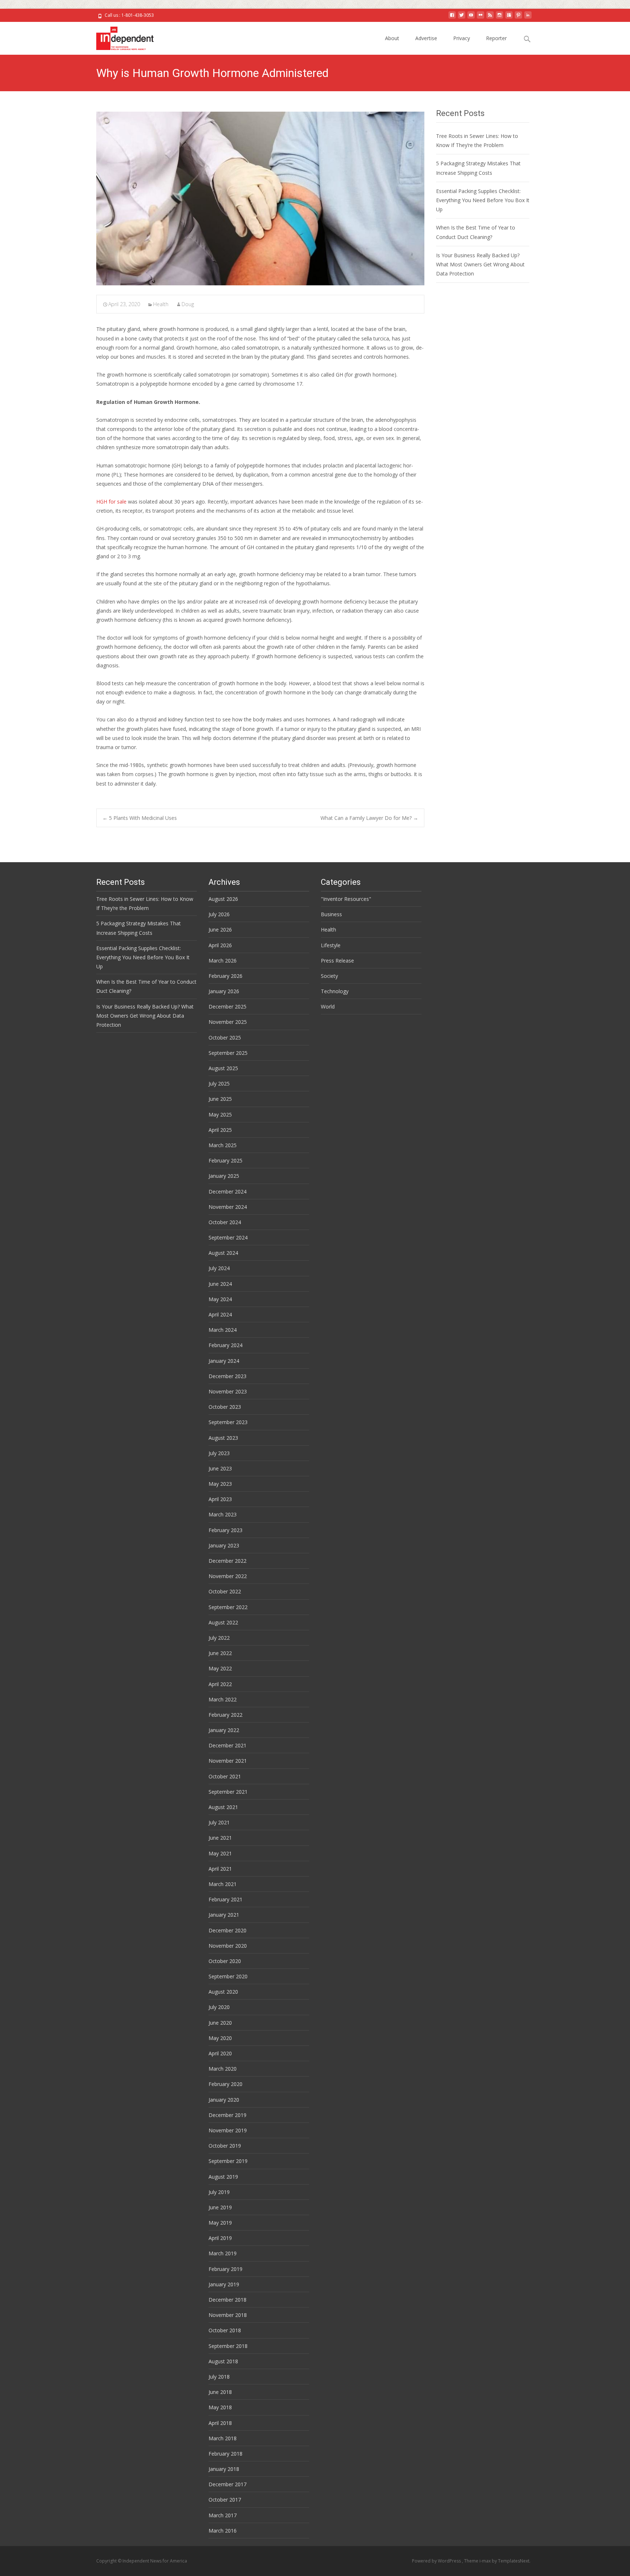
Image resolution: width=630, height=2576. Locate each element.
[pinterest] (518, 18)
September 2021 (228, 1792)
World (328, 1007)
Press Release (337, 961)
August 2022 (223, 1622)
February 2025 (225, 1160)
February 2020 (225, 2084)
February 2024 (225, 1345)
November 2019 (228, 2130)
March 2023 (223, 1514)
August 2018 (223, 2361)
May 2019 (220, 2223)
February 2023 (225, 1530)
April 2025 (220, 1130)
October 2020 (225, 1961)
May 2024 (220, 1299)
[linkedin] (528, 18)
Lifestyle (331, 945)
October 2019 (225, 2146)
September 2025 (228, 1053)
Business (331, 914)
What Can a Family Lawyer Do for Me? (369, 818)
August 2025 (223, 1068)
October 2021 (225, 1776)
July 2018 (219, 2377)
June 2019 (220, 2207)
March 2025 (223, 1145)
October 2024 (225, 1222)
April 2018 (220, 2423)
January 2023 (224, 1545)
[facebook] (452, 18)
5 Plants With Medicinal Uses (140, 818)
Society (329, 976)
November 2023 (228, 1391)
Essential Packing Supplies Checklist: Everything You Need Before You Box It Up (483, 200)
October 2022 (225, 1591)
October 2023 (225, 1407)
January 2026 (224, 991)
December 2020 (227, 1930)
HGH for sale (111, 502)
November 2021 (228, 1761)
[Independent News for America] (119, 36)
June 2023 (220, 1468)
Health (161, 304)
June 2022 (220, 1653)
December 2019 (227, 2115)
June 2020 (220, 2023)
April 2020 (220, 2053)
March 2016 (223, 2531)
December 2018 (227, 2300)
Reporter (496, 38)
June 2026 (220, 930)
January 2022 (224, 1730)
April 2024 (220, 1314)
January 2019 (224, 2284)
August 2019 (223, 2177)
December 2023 (227, 1376)
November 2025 (228, 1022)
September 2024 (228, 1237)
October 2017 (225, 2500)
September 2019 (228, 2161)
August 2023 (223, 1438)
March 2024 (223, 1330)
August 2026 (223, 899)
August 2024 (223, 1253)
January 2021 (224, 1915)
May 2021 (220, 1853)
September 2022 (228, 1607)
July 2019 (219, 2192)
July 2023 (219, 1453)
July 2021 (219, 1822)
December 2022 (227, 1561)
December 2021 (227, 1745)
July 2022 (219, 1638)
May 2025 (220, 1115)
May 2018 (220, 2407)
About (392, 38)
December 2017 (227, 2484)
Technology (335, 991)
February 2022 (225, 1715)
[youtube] (471, 18)
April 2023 (220, 1499)
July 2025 (219, 1083)
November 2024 (228, 1207)
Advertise (426, 38)
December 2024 (227, 1191)
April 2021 (220, 1869)
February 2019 (225, 2269)
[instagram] (499, 18)
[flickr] (481, 18)
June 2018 (220, 2392)
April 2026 (220, 945)
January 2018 (224, 2469)
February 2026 (225, 976)
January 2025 (224, 1176)
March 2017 (223, 2515)
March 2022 (223, 1699)
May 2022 (220, 1668)
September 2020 (228, 1976)
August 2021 (223, 1807)
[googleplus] (509, 18)
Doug (188, 304)
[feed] (490, 18)
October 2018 (225, 2330)
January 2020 (224, 2100)
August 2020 (223, 1992)
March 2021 (223, 1884)
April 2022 (220, 1684)
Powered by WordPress (437, 2561)
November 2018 (228, 2315)
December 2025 (227, 1007)
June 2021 (220, 1838)
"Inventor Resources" (346, 899)
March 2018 (223, 2438)
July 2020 (219, 2007)
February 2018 (225, 2454)
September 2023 (228, 1422)
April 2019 (220, 2238)
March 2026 (223, 961)
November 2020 (228, 1946)
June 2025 (220, 1099)
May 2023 (220, 1484)
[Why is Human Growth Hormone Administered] (260, 198)
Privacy (462, 38)
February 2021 (225, 1899)
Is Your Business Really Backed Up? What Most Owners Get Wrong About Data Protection (480, 264)
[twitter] (462, 18)
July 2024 (219, 1268)
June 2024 (220, 1284)
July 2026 (219, 914)
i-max (486, 2561)
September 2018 (228, 2346)
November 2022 (228, 1576)
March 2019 (223, 2253)
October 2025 (225, 1038)
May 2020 (220, 2038)
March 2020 (223, 2069)
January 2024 (224, 1361)
